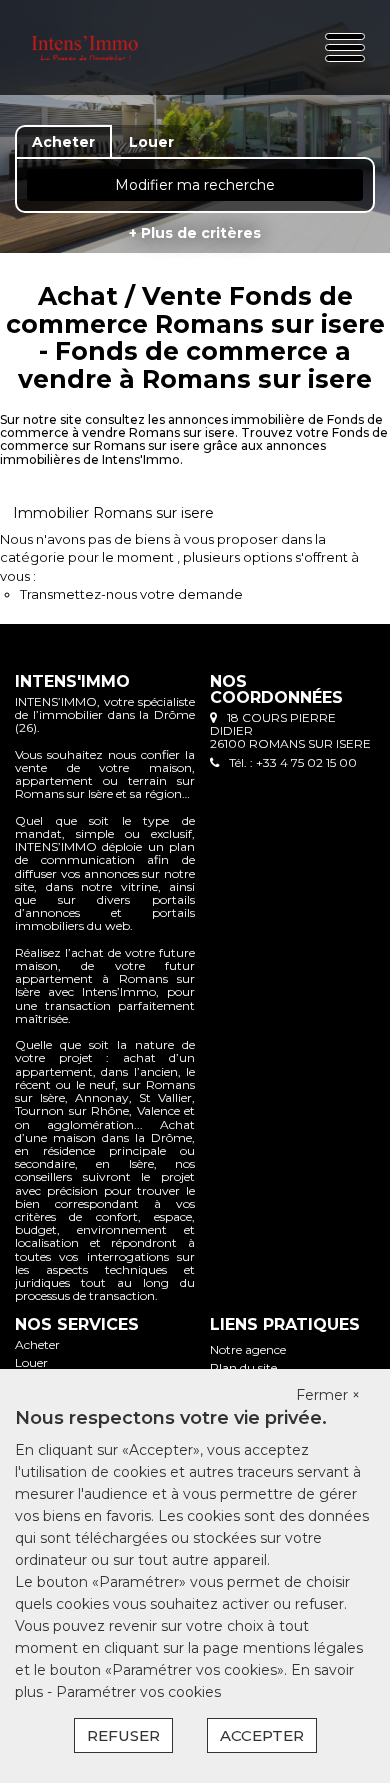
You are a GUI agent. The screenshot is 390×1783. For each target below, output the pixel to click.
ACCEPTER (262, 1735)
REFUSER (123, 1735)
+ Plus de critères (195, 233)
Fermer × (328, 1395)
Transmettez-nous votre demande (131, 594)
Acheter (37, 1344)
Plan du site (243, 1367)
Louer (31, 1362)
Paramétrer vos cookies (138, 1692)
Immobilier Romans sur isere (113, 513)
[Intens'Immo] (84, 47)
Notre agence (248, 1349)
